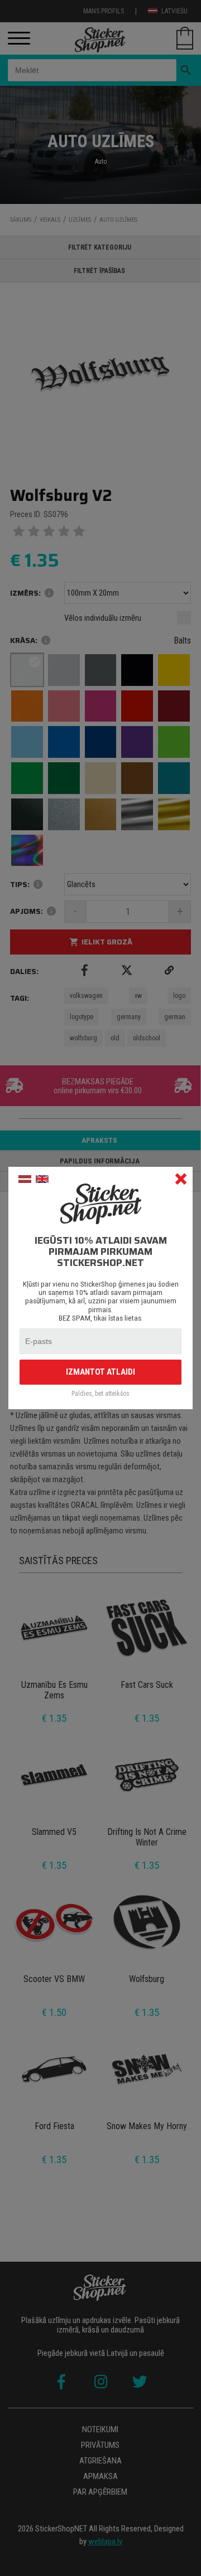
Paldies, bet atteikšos (100, 1394)
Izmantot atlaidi (100, 1372)
